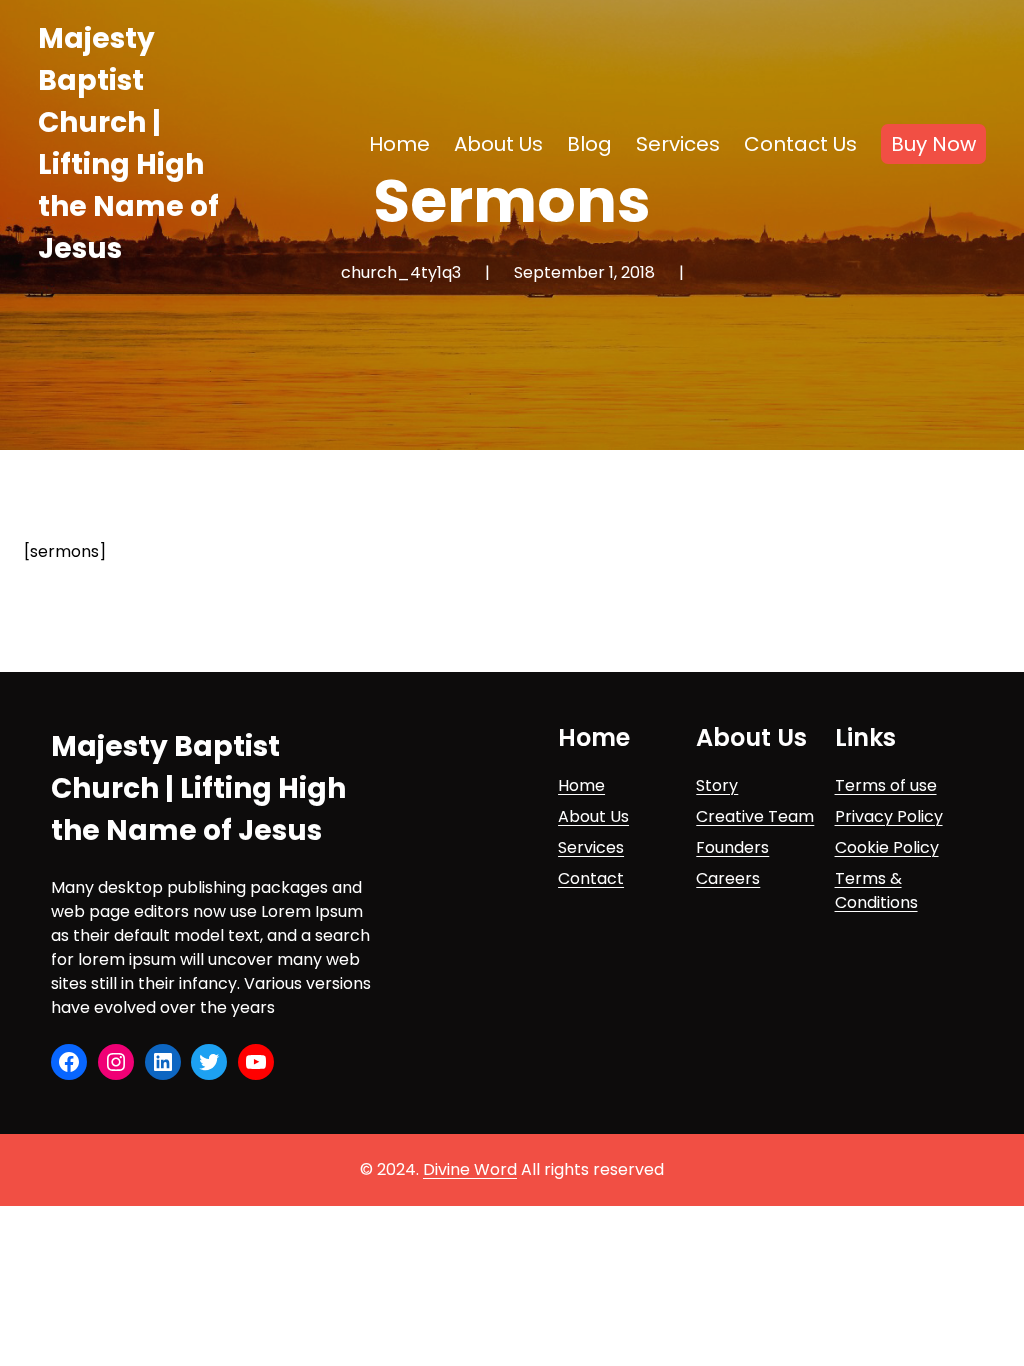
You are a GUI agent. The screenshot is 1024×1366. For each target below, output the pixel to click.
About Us (593, 816)
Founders (732, 847)
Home (581, 785)
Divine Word (470, 1169)
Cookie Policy (887, 847)
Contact (591, 878)
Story (717, 785)
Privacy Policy (889, 816)
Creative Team (755, 816)
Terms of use (886, 785)
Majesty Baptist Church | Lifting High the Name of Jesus (198, 788)
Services (591, 847)
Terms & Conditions (876, 890)
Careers (728, 878)
